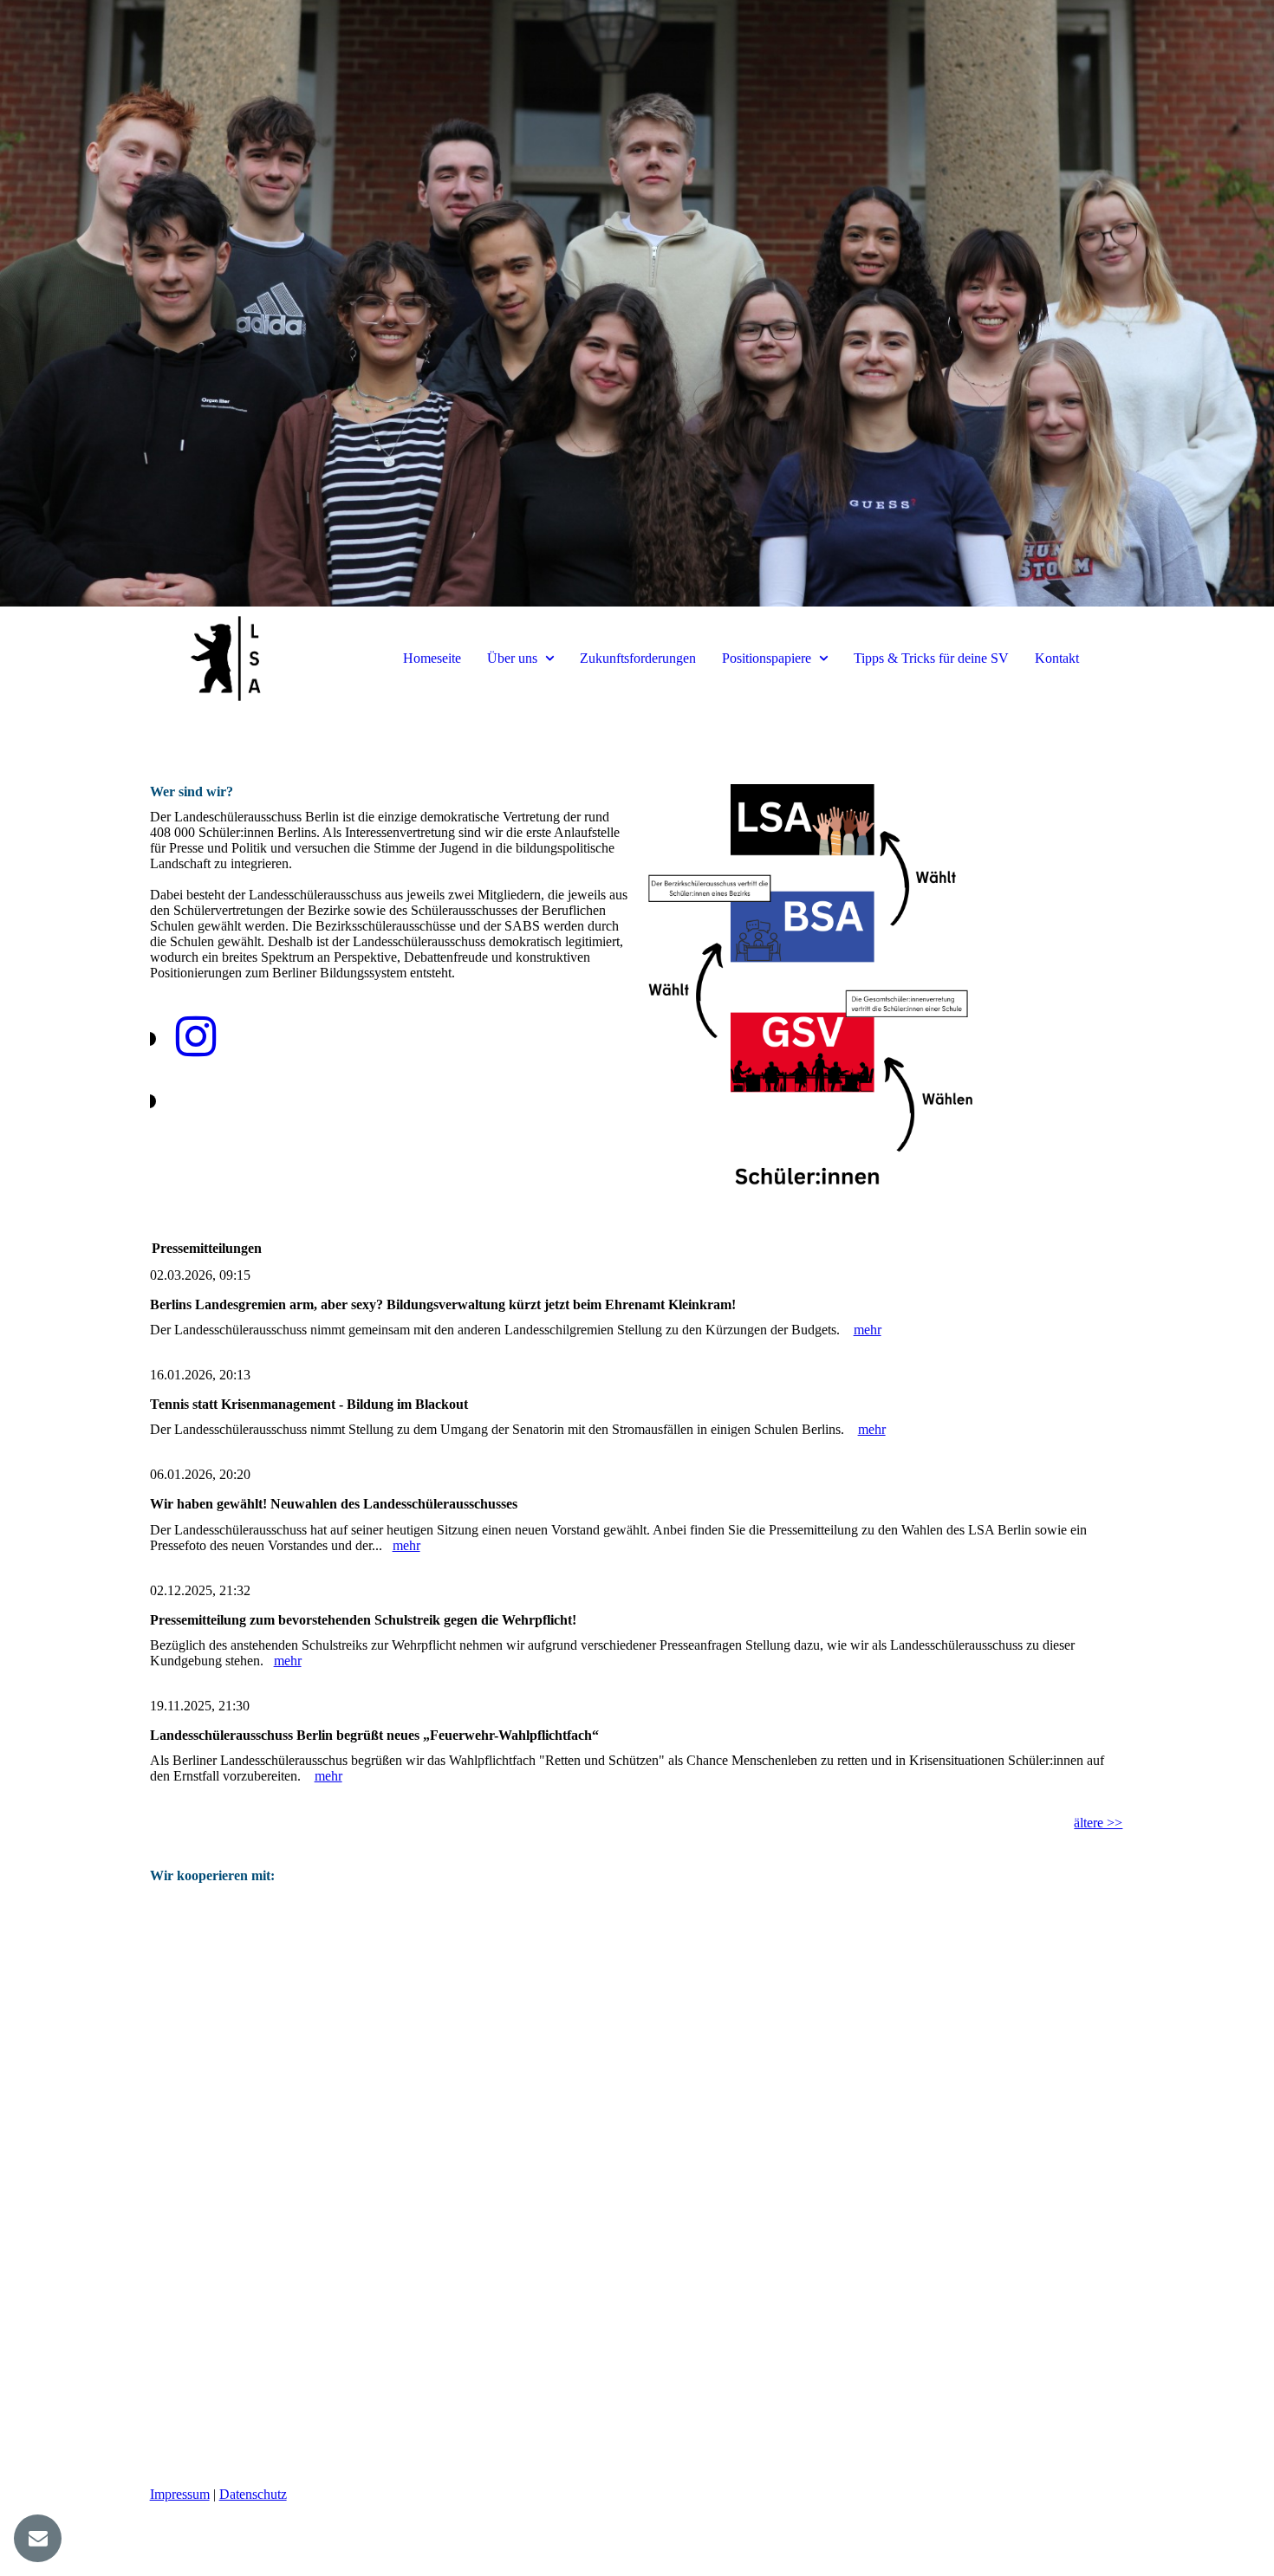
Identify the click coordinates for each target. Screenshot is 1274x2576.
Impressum (180, 2494)
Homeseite (432, 658)
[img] (637, 303)
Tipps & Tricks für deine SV (931, 658)
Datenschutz (253, 2494)
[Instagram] (196, 1037)
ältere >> (1098, 1823)
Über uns (512, 658)
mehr (868, 1330)
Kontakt (1057, 658)
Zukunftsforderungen (638, 658)
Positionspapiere (767, 658)
